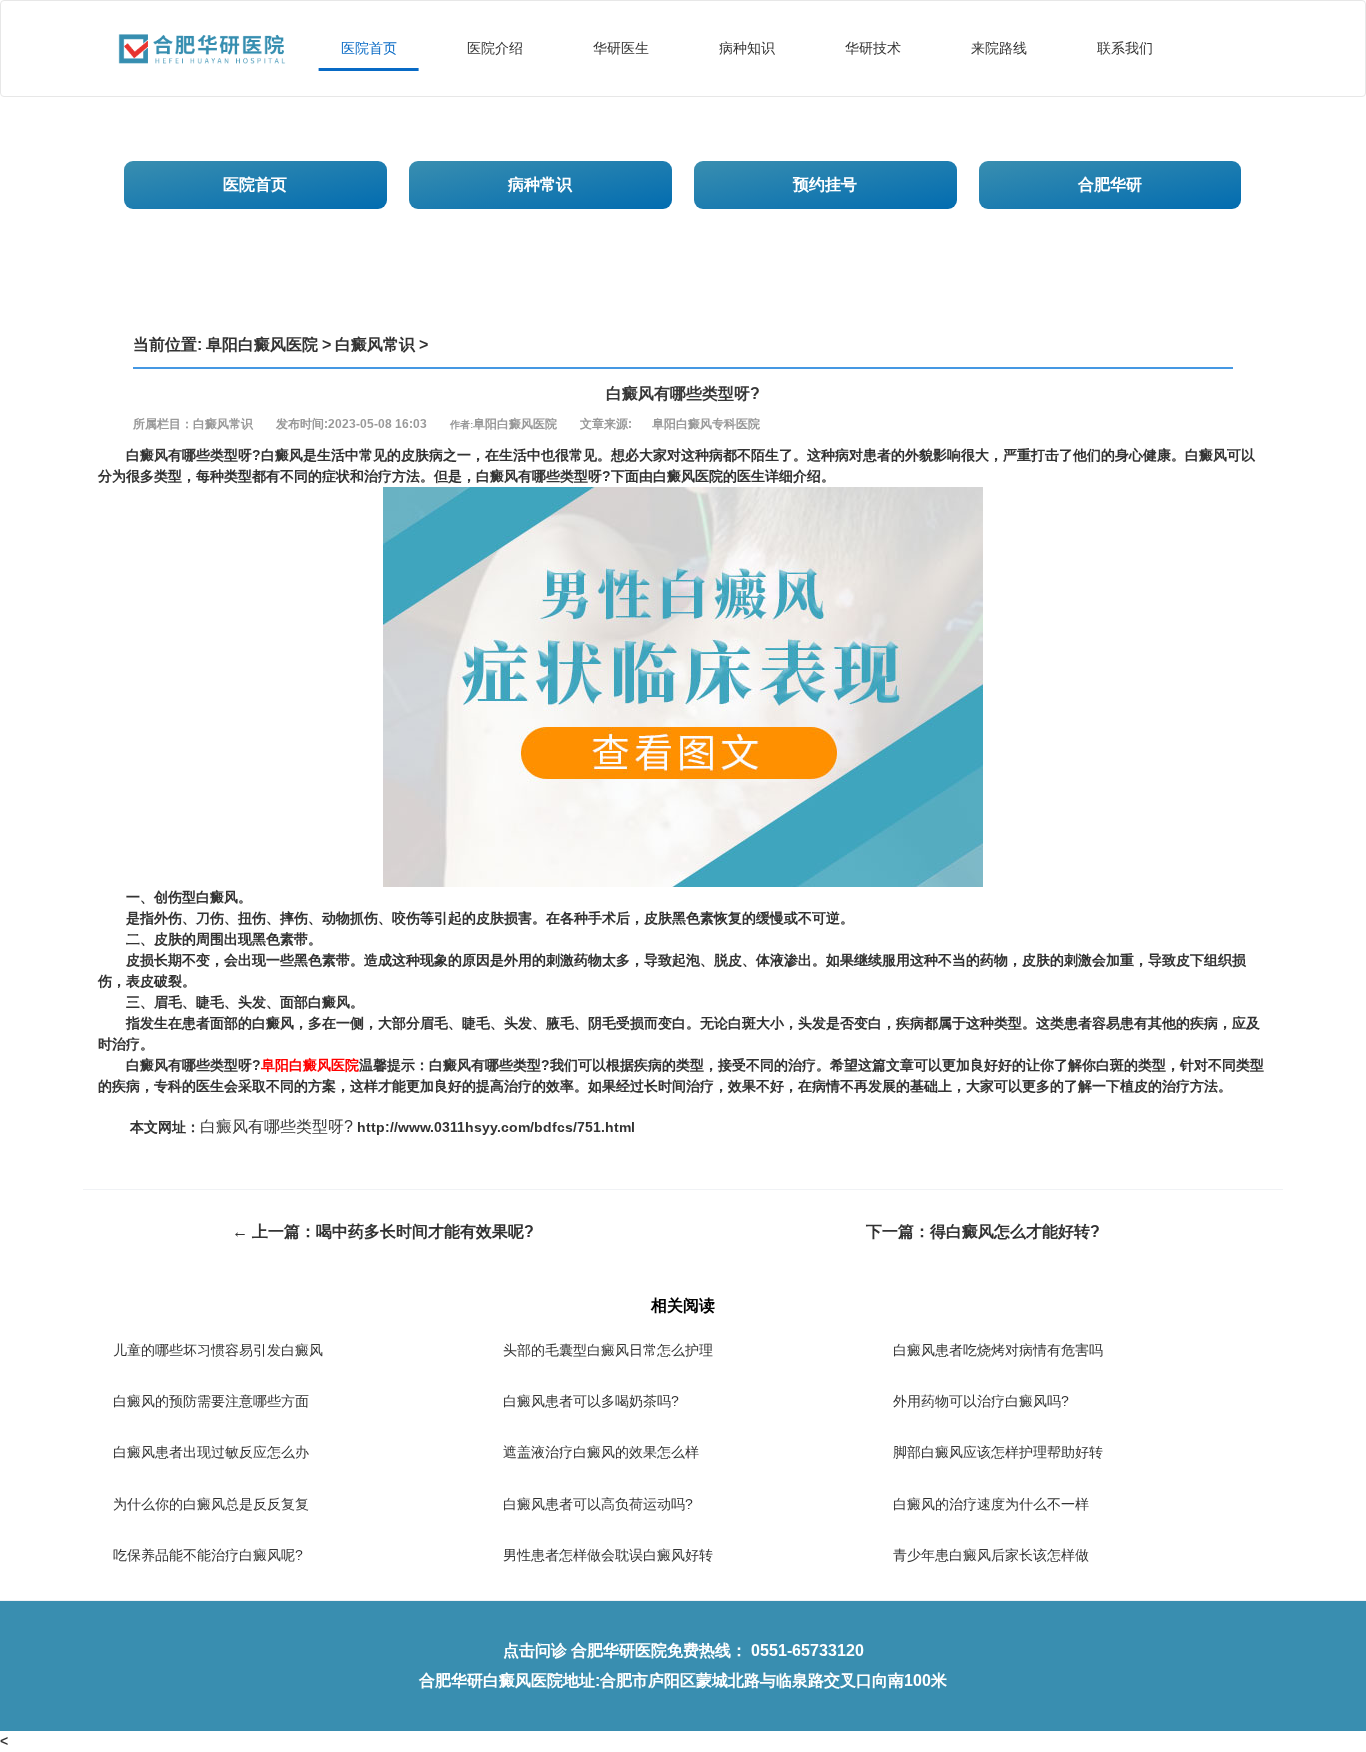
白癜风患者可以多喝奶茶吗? (591, 1401)
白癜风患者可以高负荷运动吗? (598, 1504)
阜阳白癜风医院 (262, 344)
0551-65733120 (807, 1650)
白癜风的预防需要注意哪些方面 (211, 1401)
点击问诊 (535, 1650)
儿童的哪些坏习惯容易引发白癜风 (218, 1350)
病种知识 (747, 48)
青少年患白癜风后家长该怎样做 (991, 1555)
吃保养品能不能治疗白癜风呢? (208, 1555)
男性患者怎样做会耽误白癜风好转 (608, 1555)
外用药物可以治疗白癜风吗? (981, 1401)
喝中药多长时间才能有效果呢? (425, 1231)
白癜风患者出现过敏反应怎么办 (211, 1452)
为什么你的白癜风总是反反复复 (211, 1504)
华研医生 (621, 48)
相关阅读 (683, 1305)
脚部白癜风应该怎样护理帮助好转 (998, 1452)
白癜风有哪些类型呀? (276, 1126)
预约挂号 (825, 184)
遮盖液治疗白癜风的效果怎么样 (601, 1452)
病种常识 (540, 184)
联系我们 (1125, 48)
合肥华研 (1110, 184)
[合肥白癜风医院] (202, 26)
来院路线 (999, 48)
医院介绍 (495, 48)
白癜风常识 (375, 344)
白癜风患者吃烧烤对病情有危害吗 (998, 1350)
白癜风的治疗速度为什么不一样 (991, 1504)
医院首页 (369, 48)
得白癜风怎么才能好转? (1015, 1231)
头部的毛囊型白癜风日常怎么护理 (608, 1350)
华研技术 (873, 48)
